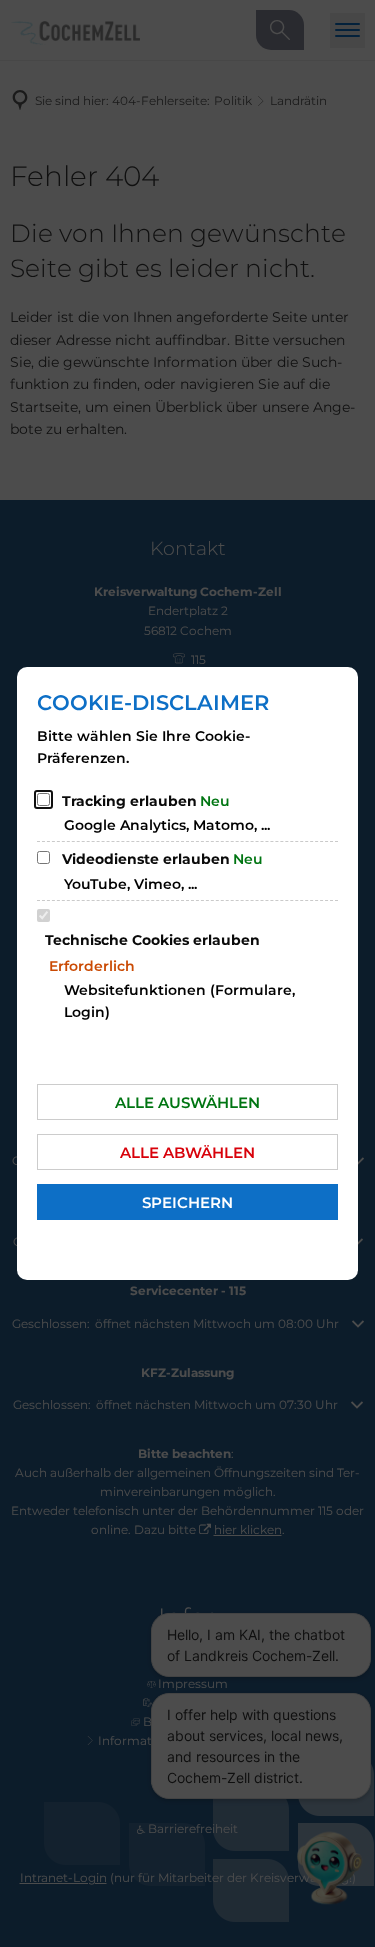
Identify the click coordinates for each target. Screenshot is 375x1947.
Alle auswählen (187, 1102)
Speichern (187, 1202)
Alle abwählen (187, 1152)
